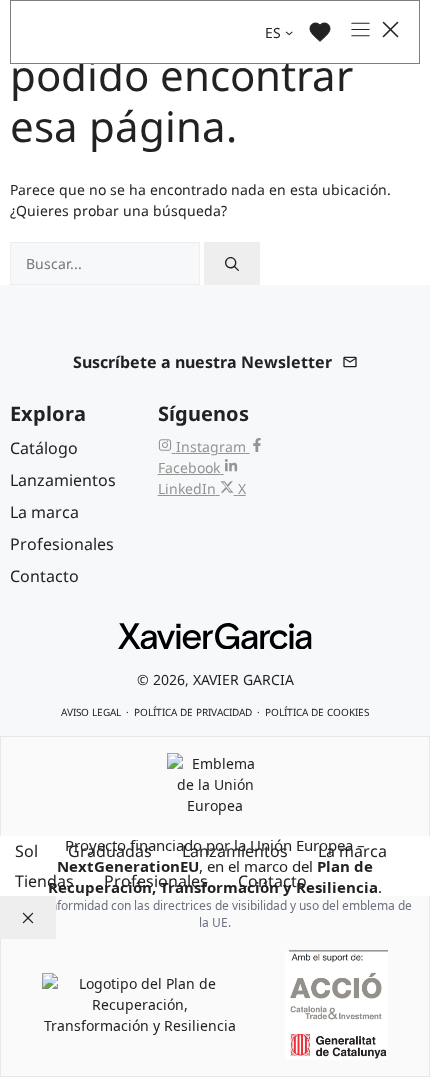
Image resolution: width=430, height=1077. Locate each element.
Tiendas (44, 881)
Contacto (272, 881)
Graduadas (110, 851)
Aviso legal (91, 712)
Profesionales (156, 881)
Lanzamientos (235, 851)
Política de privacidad (193, 712)
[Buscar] (232, 263)
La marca (352, 851)
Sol (26, 851)
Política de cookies (317, 712)
